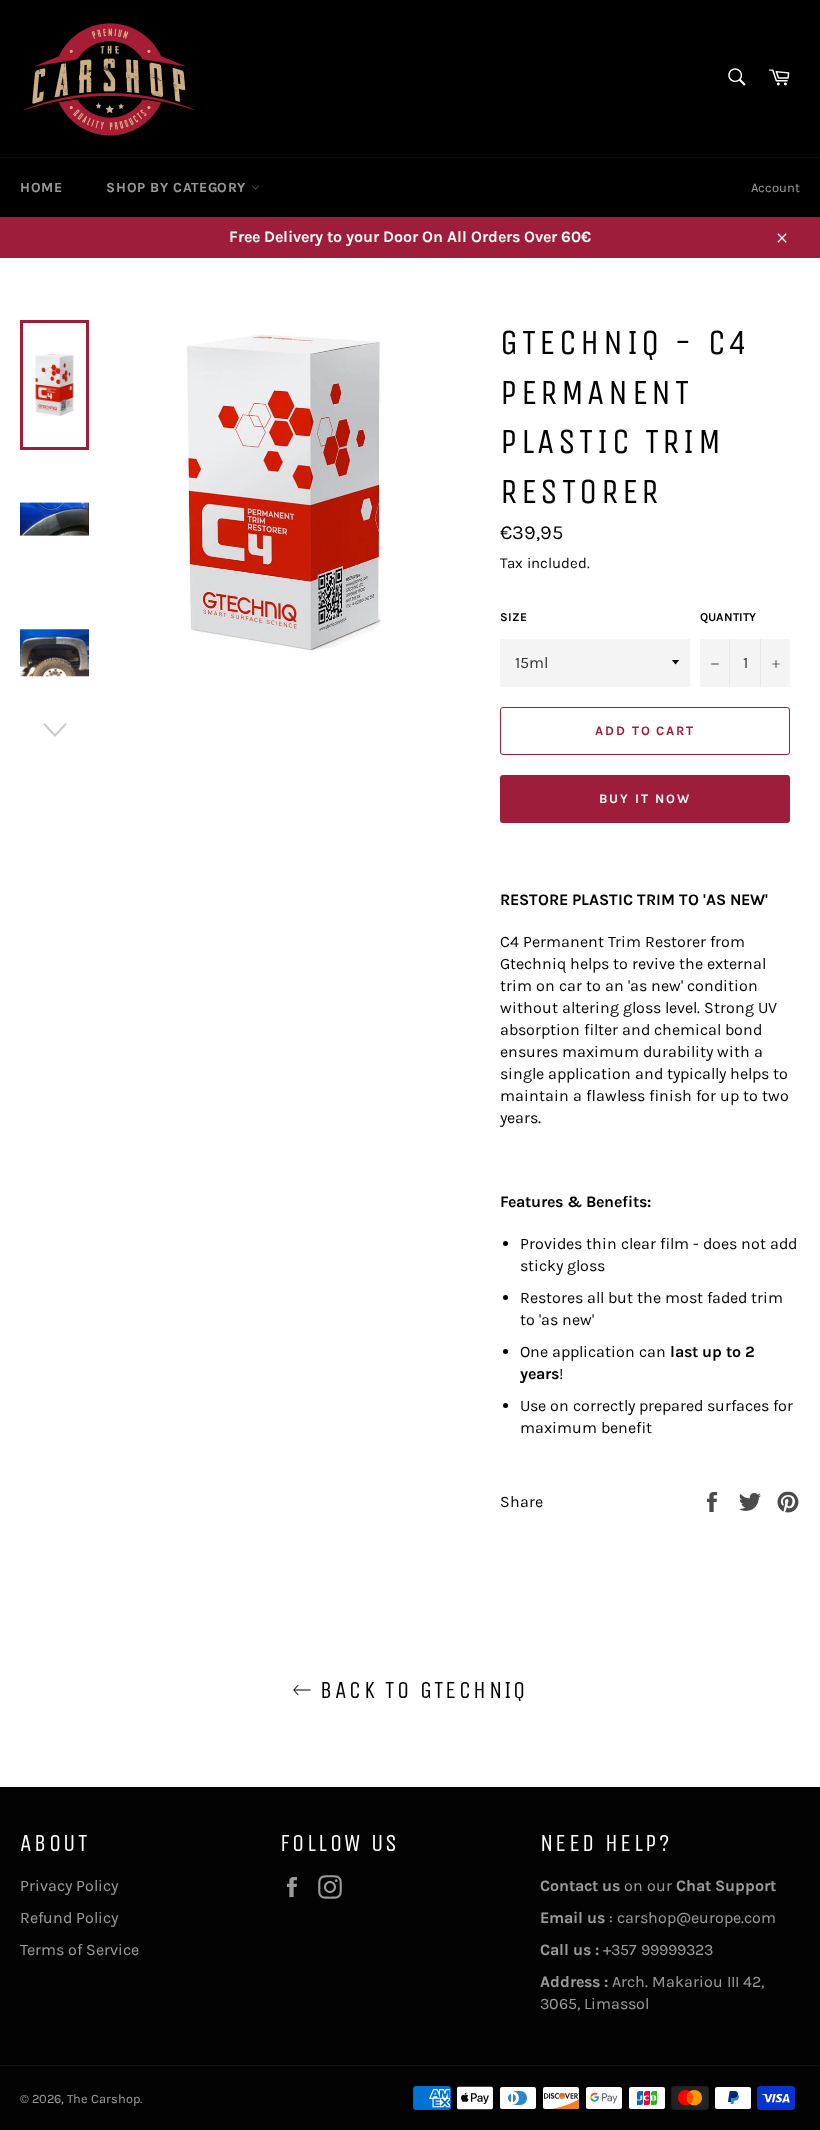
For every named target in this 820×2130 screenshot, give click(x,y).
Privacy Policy (69, 1885)
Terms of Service (79, 1949)
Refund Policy (69, 1917)
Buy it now (645, 798)
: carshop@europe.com (658, 1917)
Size (513, 617)
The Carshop (103, 2098)
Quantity (728, 617)
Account (775, 187)
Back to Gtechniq (420, 1690)
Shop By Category (178, 187)
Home (41, 187)
